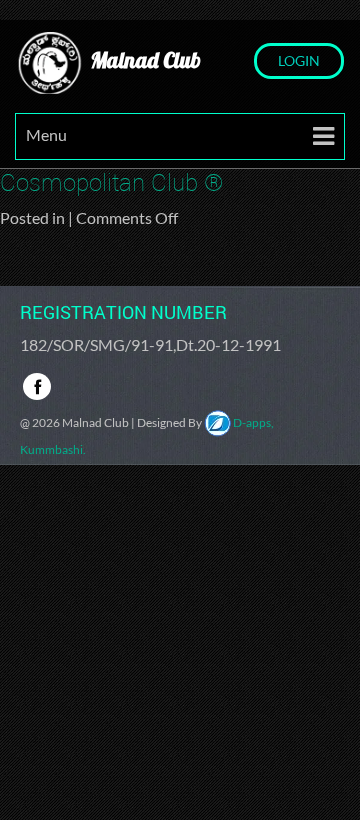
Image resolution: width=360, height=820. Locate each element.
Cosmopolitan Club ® (112, 182)
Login (299, 60)
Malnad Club (143, 60)
